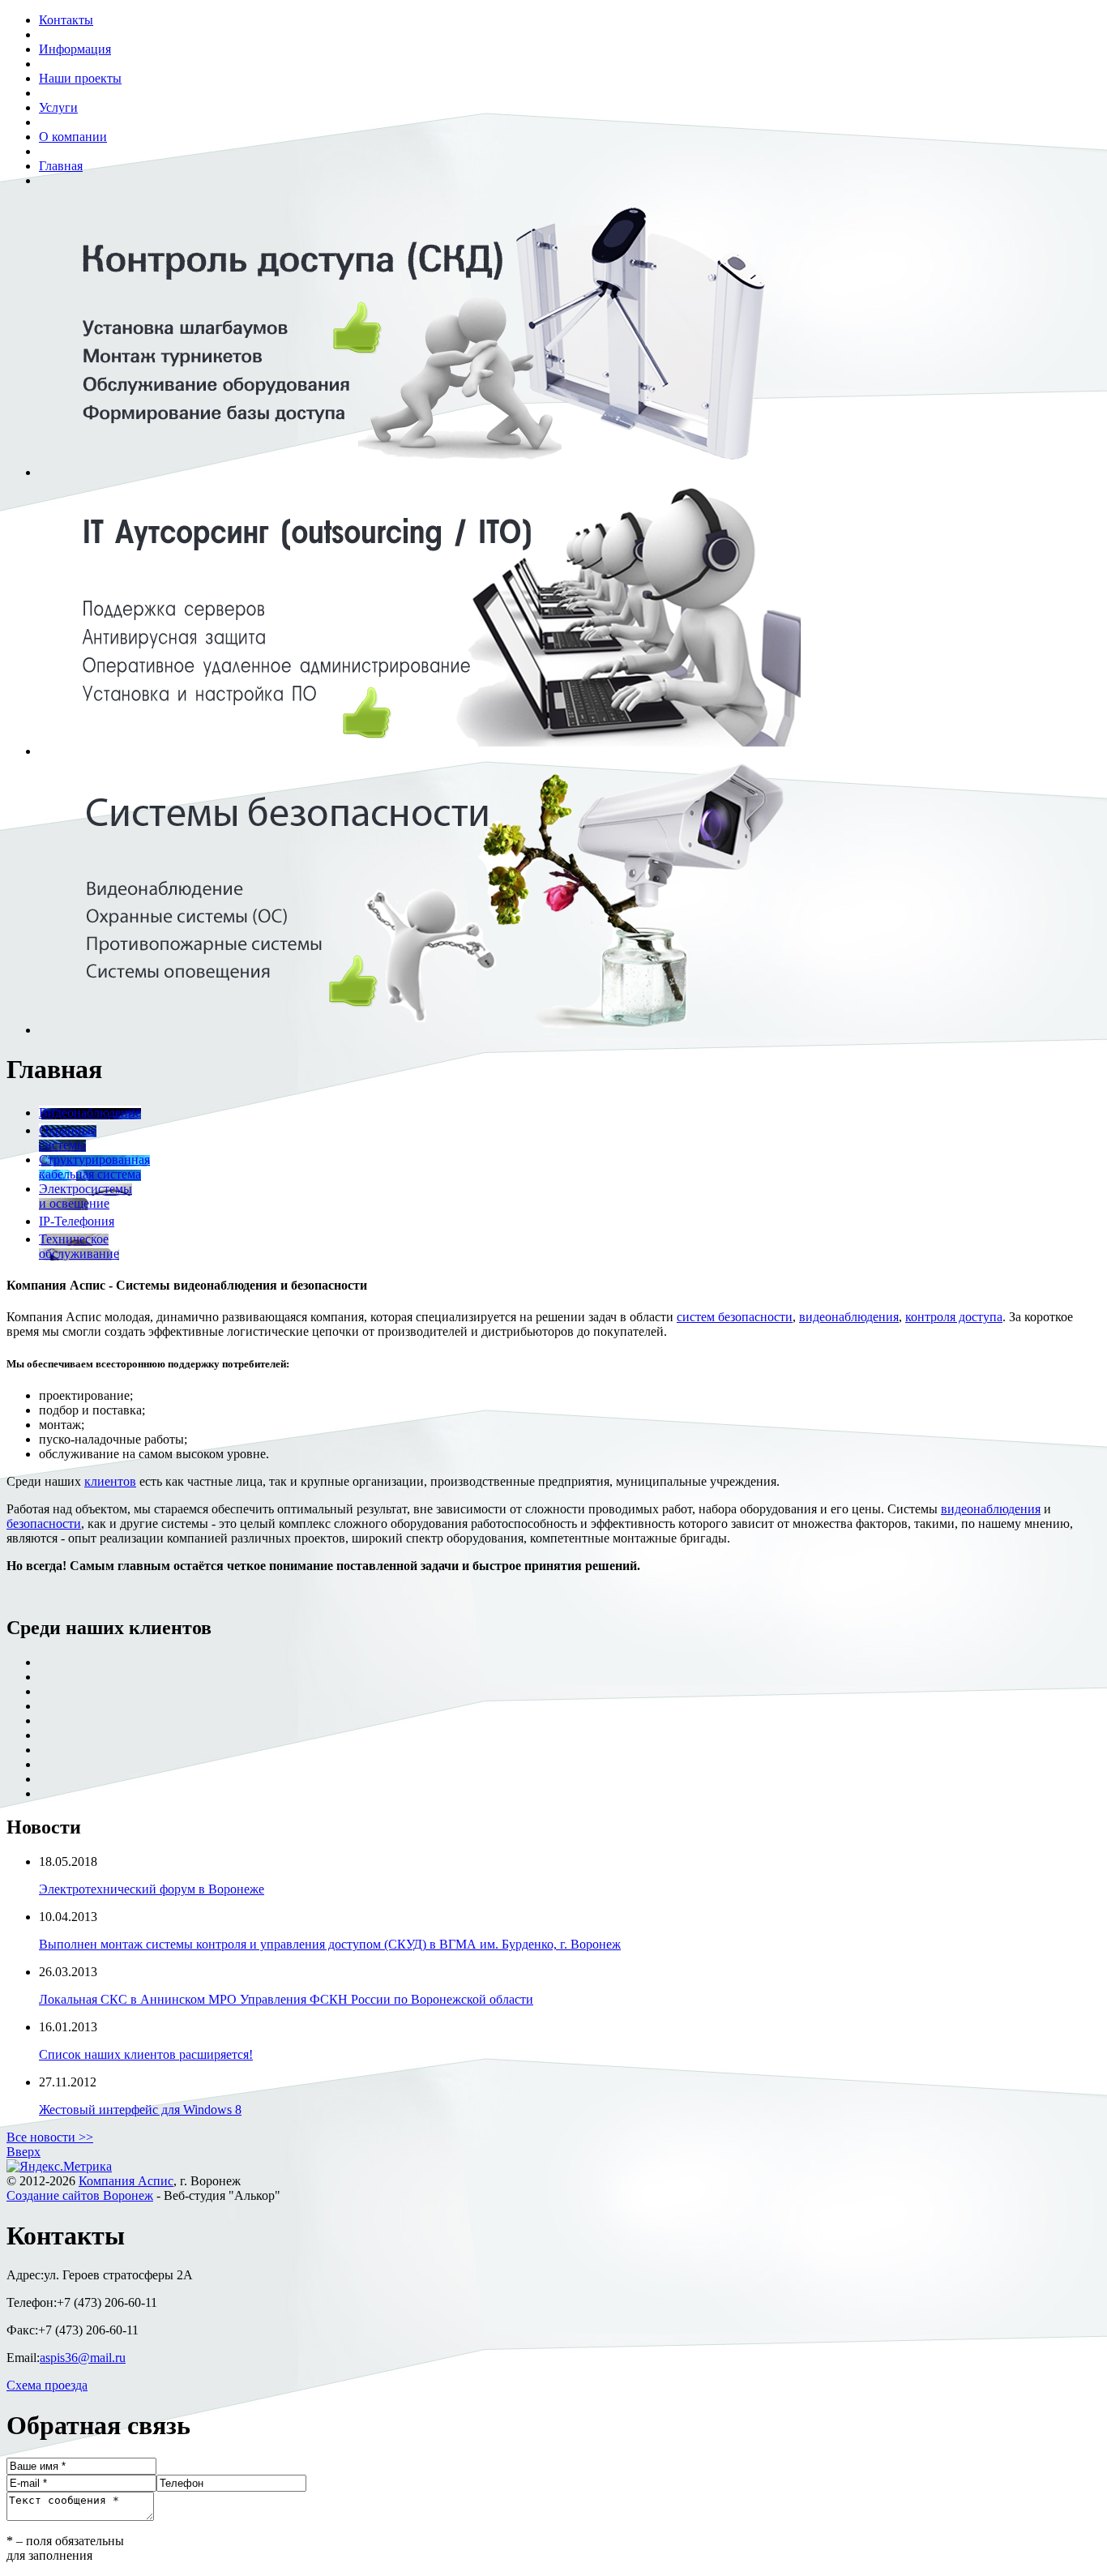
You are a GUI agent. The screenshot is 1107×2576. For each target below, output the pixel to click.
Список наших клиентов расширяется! (146, 2054)
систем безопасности (735, 1317)
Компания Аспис (126, 2181)
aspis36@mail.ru (83, 2358)
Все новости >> (50, 2137)
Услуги (58, 107)
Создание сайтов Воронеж (80, 2195)
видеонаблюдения (849, 1317)
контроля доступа (954, 1317)
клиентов (110, 1481)
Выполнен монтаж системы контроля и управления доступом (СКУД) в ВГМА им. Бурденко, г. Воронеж (330, 1944)
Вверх (24, 2152)
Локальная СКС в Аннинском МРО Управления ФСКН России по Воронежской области (286, 1999)
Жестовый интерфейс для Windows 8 (140, 2110)
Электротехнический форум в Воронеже (152, 1889)
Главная (61, 166)
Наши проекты (80, 78)
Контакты (66, 20)
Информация (75, 49)
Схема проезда (47, 2385)
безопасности (44, 1523)
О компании (73, 137)
